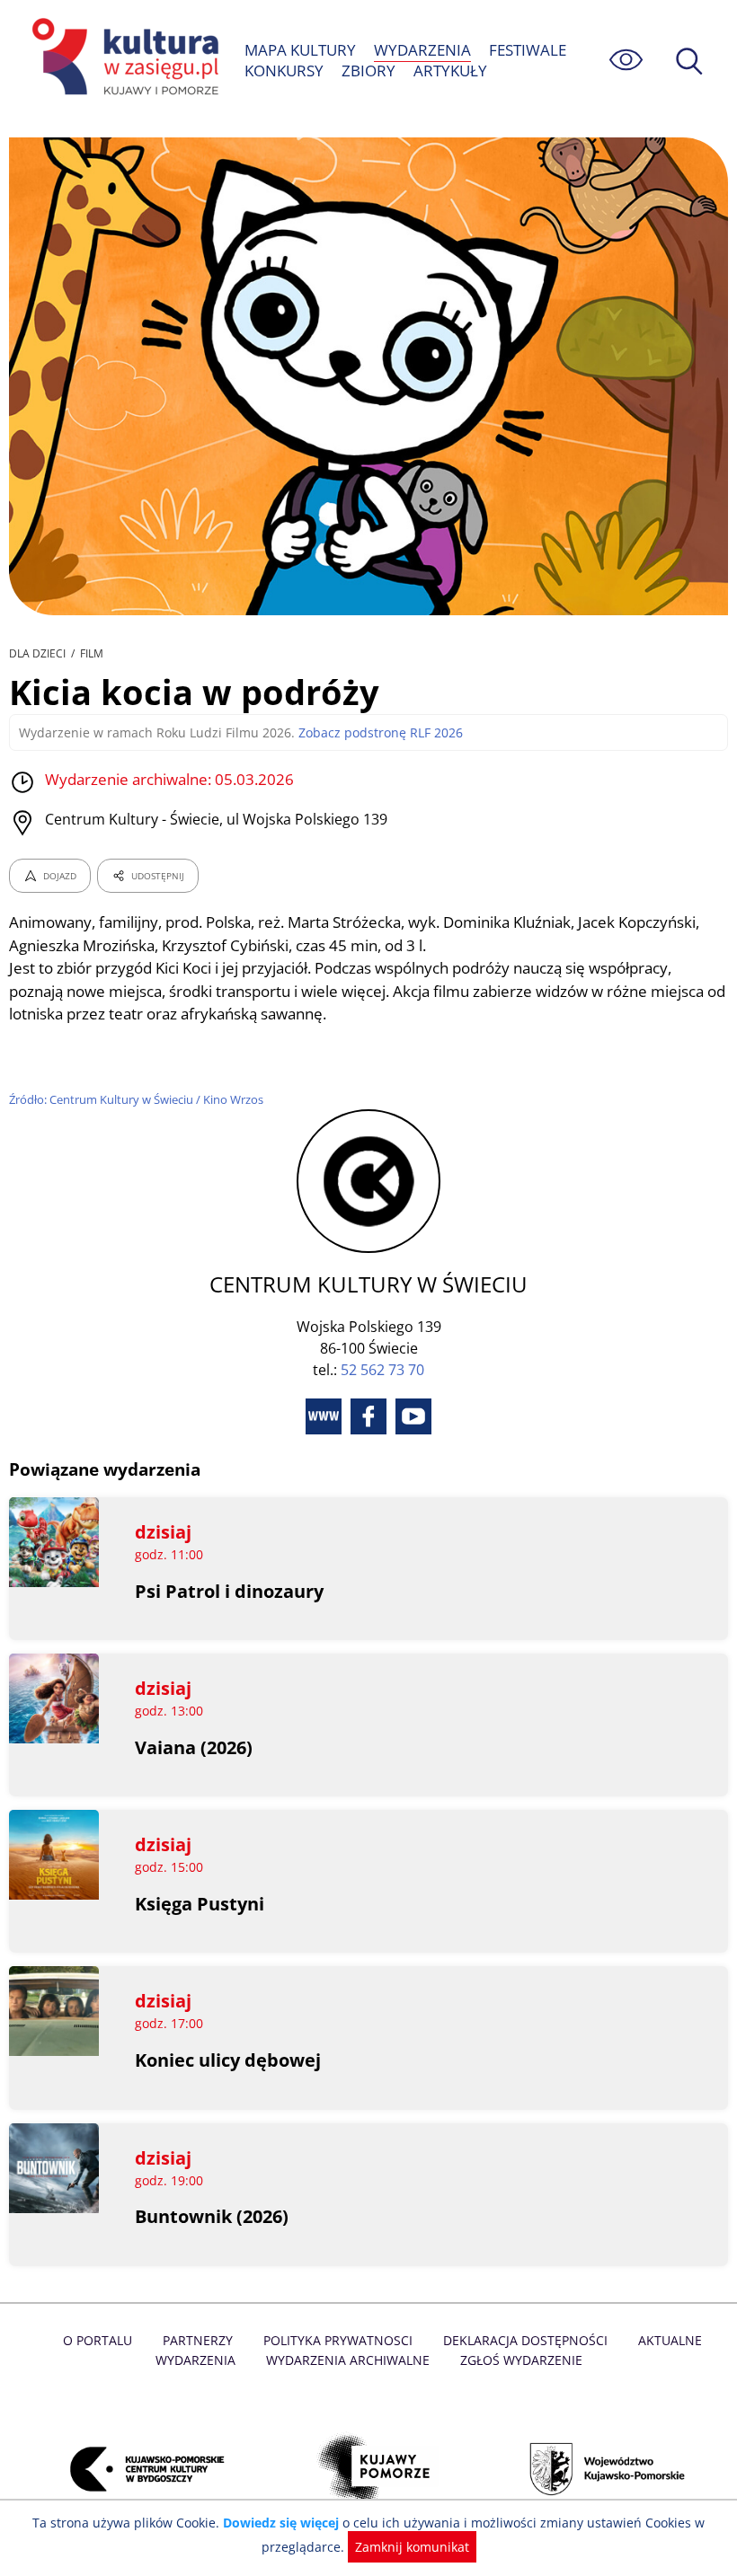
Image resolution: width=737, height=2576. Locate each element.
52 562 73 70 (382, 1370)
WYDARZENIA (422, 50)
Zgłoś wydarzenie (521, 2360)
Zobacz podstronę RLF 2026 (381, 732)
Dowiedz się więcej (281, 2523)
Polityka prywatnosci (338, 2340)
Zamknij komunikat (412, 2547)
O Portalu (98, 2340)
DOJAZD (60, 876)
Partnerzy (198, 2340)
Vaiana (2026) (194, 1747)
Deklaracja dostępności (525, 2340)
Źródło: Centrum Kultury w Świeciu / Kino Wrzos (136, 1099)
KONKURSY (284, 71)
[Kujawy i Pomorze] (368, 2469)
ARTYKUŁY (450, 71)
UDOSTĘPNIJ (158, 876)
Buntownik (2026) (212, 2216)
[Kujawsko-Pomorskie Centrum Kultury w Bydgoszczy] (137, 2469)
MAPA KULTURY (300, 50)
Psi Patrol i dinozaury (229, 1591)
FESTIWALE (528, 50)
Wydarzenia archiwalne (348, 2360)
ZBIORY (368, 71)
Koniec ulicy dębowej (228, 2060)
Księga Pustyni (200, 1904)
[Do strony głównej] (122, 60)
